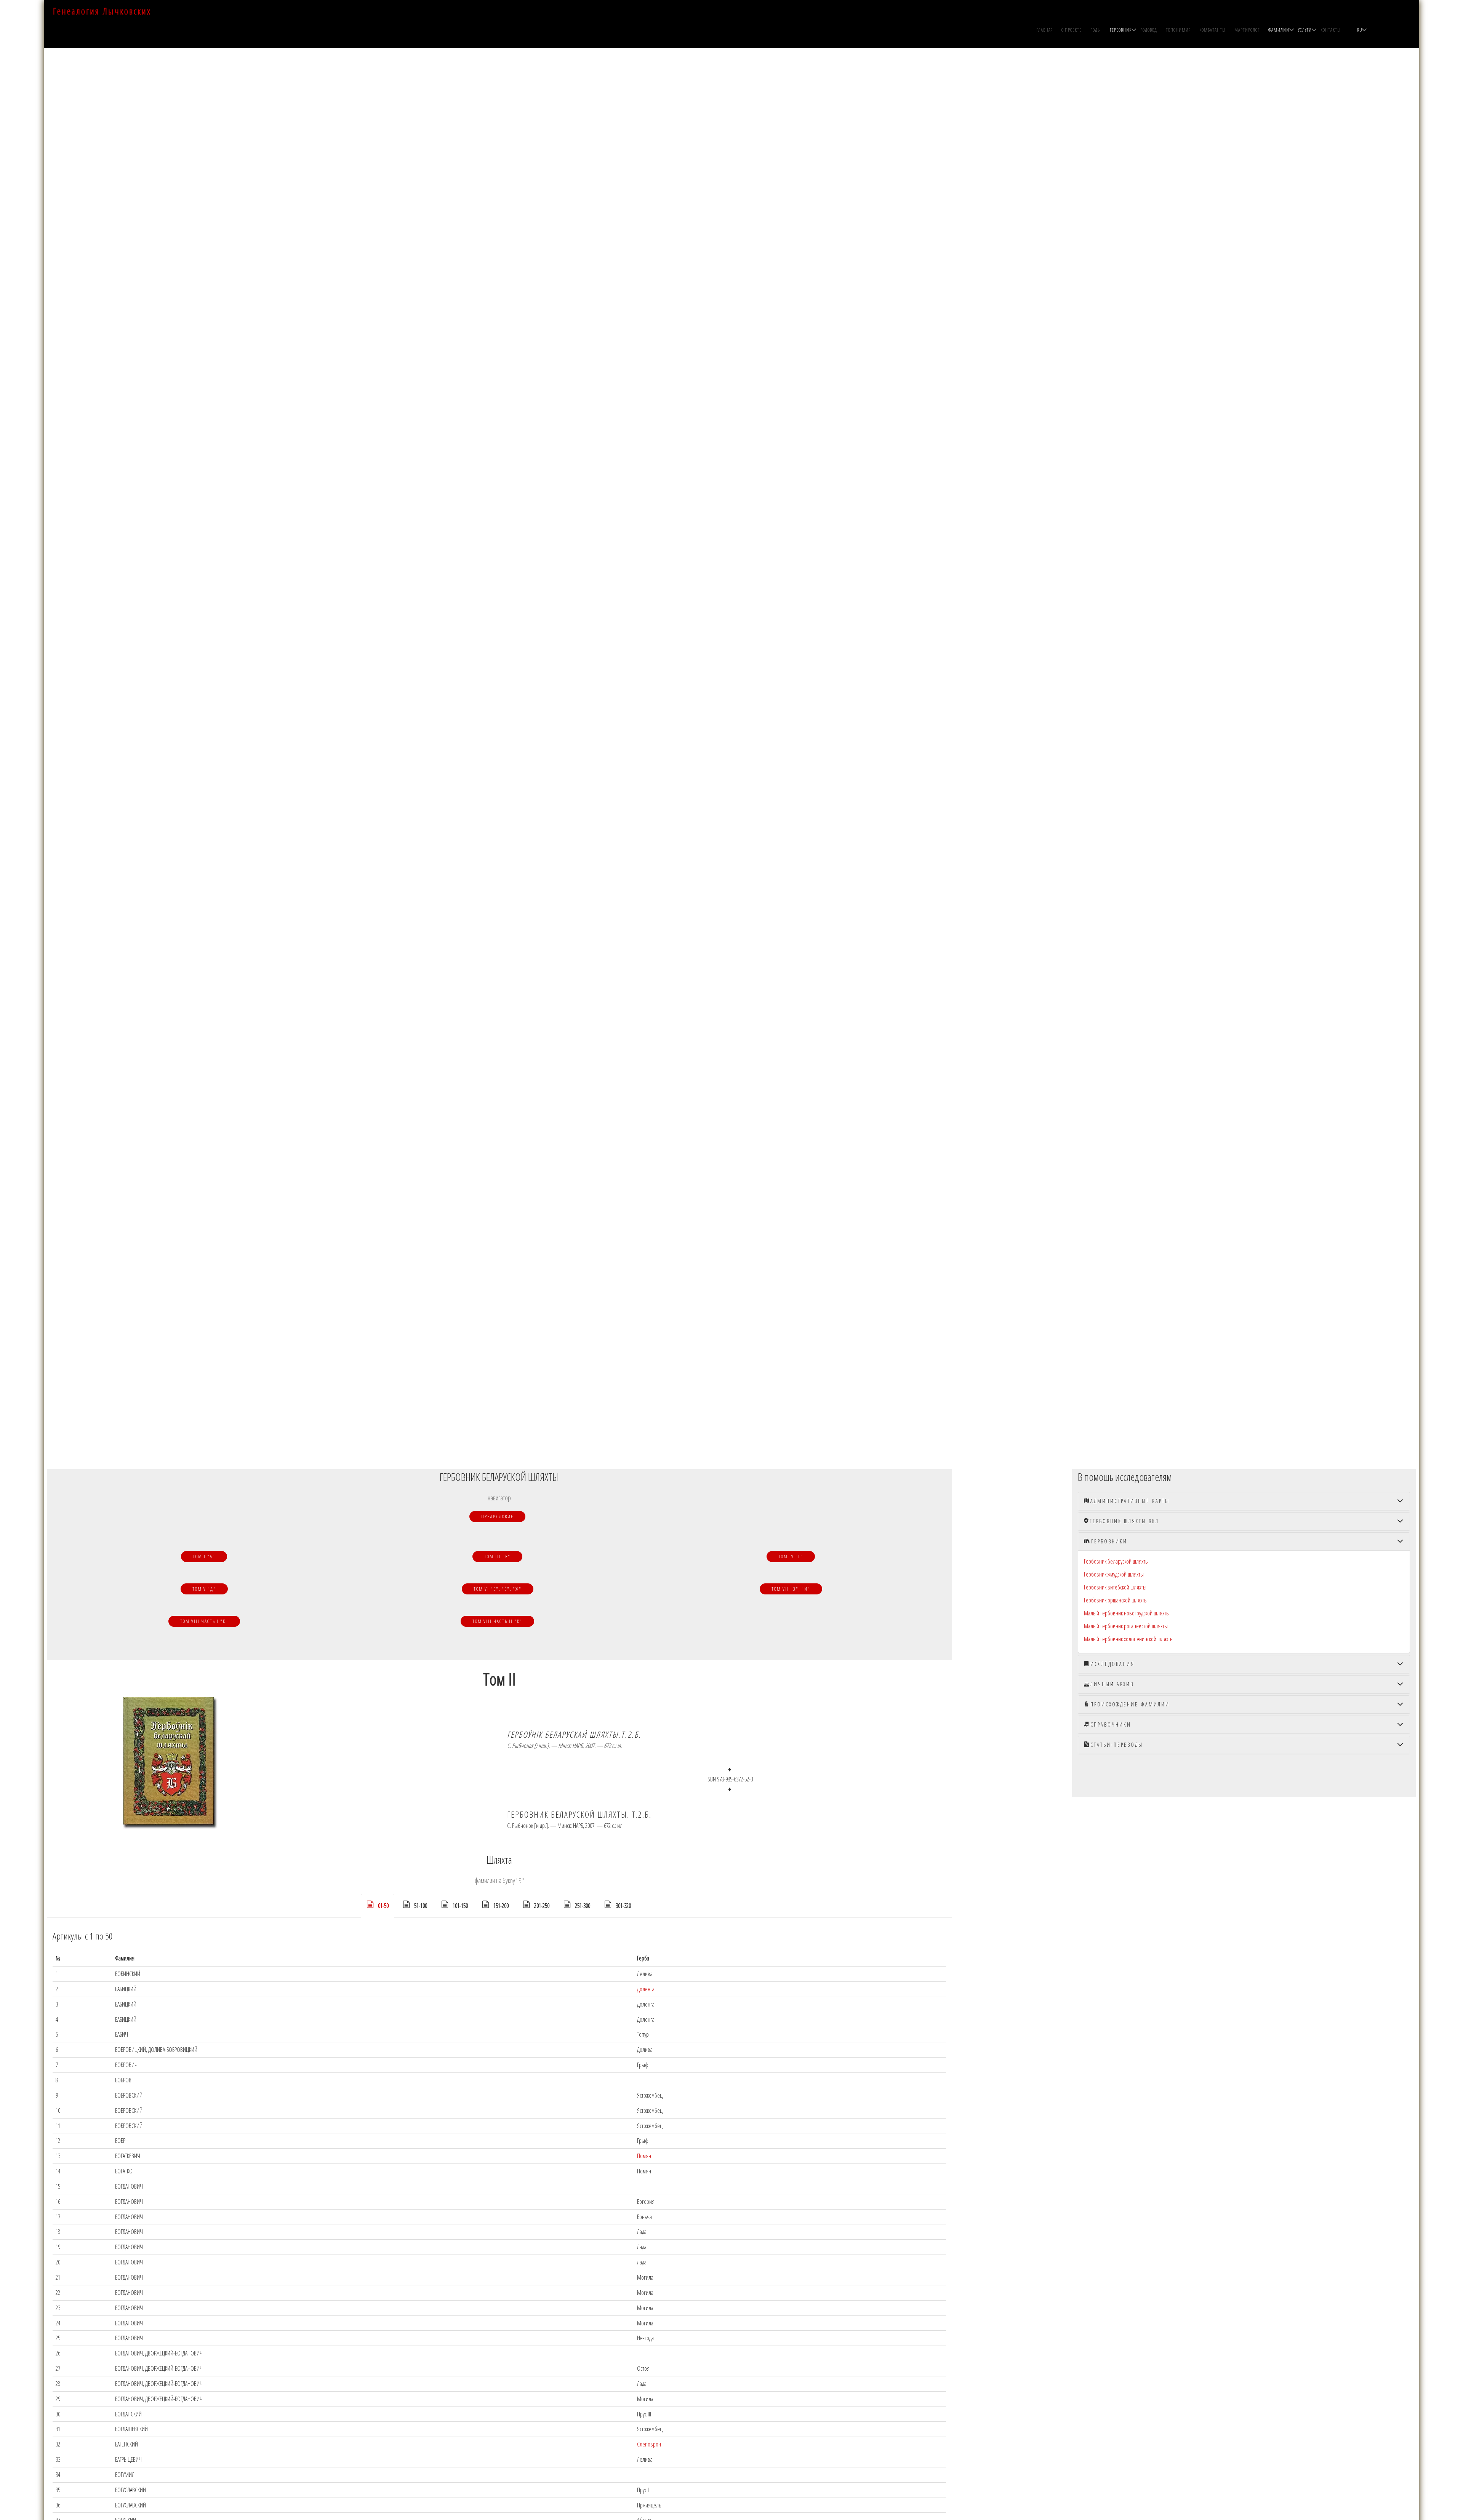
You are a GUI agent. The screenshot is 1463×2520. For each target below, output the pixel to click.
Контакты (1331, 30)
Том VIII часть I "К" (204, 1621)
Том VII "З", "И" (791, 1589)
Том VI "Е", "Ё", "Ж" (498, 1589)
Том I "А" (204, 1557)
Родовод (1149, 30)
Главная (1045, 30)
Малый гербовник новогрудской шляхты (1127, 1613)
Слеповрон (649, 2444)
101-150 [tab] (460, 1906)
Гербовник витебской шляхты (1115, 1587)
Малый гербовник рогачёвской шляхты (1126, 1626)
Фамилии (1279, 30)
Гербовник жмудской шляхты (1114, 1574)
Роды (1096, 30)
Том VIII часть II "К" (497, 1621)
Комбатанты (1212, 30)
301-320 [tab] (623, 1906)
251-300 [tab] (583, 1906)
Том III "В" (497, 1557)
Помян (644, 2156)
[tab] (1244, 1501)
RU (1360, 30)
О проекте (1072, 30)
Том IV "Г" (791, 1557)
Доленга (646, 1989)
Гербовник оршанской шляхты (1116, 1600)
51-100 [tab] (421, 1906)
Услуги (1305, 30)
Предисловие (497, 1517)
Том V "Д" (204, 1589)
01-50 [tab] (383, 1906)
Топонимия (1178, 30)
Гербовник (1121, 30)
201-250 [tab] (542, 1906)
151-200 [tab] (501, 1906)
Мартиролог (1247, 30)
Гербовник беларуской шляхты (1116, 1561)
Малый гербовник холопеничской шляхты (1129, 1639)
